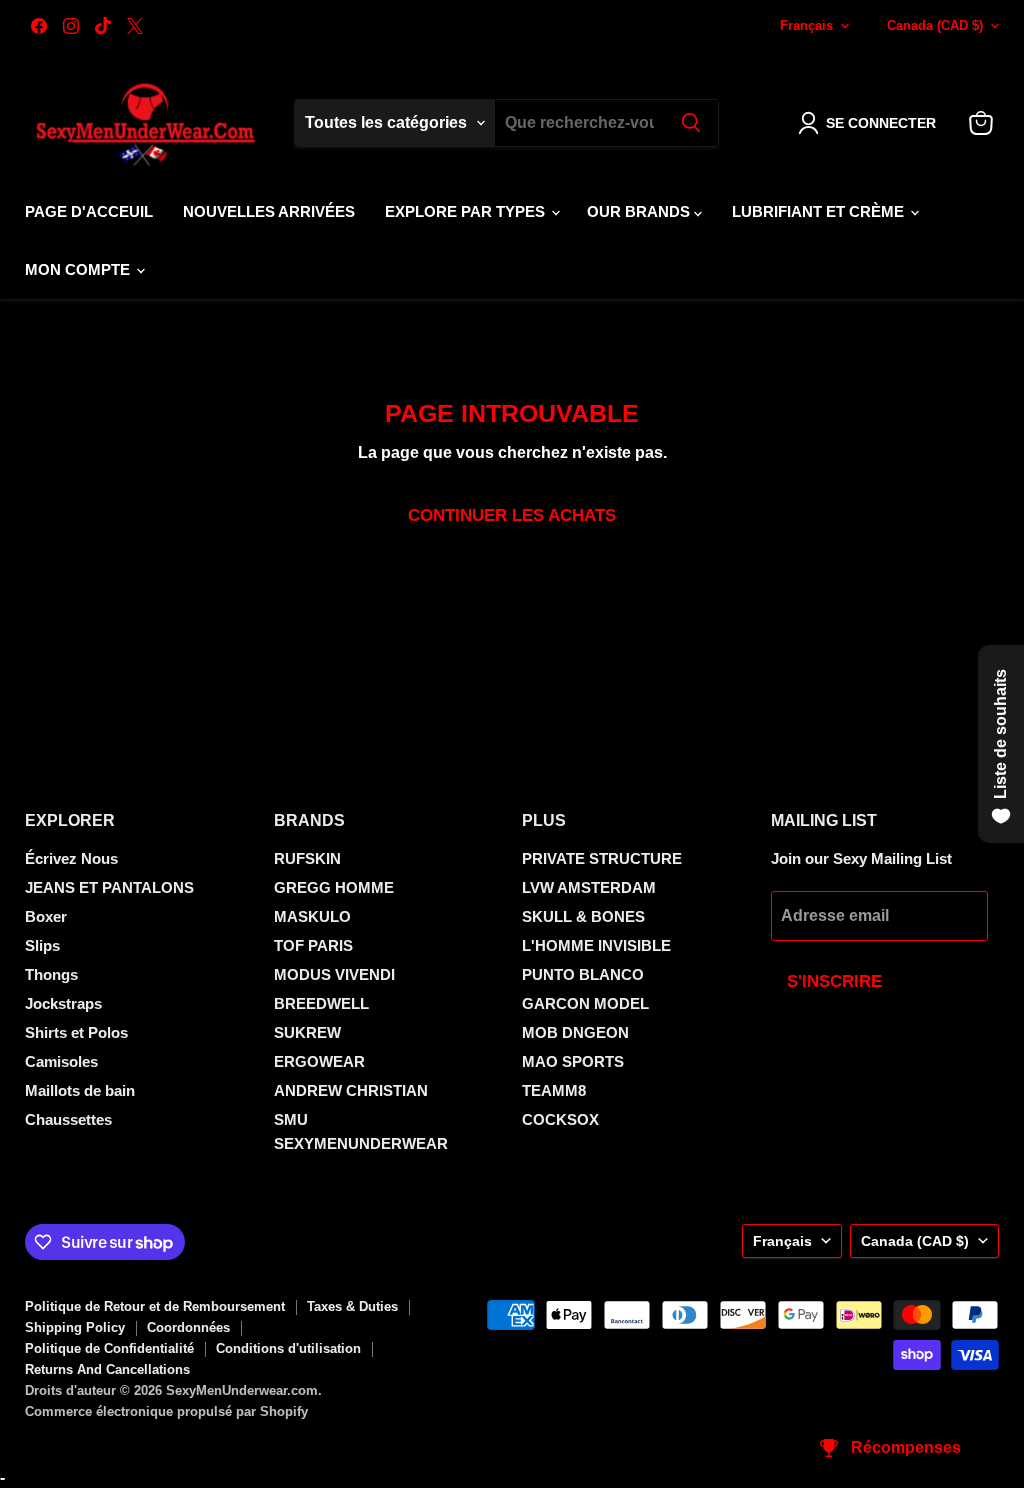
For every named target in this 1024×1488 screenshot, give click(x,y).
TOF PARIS (313, 945)
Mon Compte (79, 269)
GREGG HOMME (334, 887)
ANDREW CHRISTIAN (351, 1090)
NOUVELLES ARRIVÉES (269, 211)
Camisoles (61, 1061)
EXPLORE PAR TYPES (467, 211)
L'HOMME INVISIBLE (596, 945)
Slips (42, 945)
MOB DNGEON (575, 1032)
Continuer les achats (512, 515)
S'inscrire (834, 981)
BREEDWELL (321, 1003)
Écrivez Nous (71, 858)
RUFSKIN (307, 858)
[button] (871, 123)
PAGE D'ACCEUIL (89, 211)
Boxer (46, 916)
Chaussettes (68, 1119)
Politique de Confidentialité (109, 1348)
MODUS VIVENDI (334, 974)
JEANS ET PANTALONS (109, 887)
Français (806, 25)
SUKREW (307, 1032)
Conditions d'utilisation (288, 1348)
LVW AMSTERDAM (589, 887)
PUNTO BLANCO (583, 974)
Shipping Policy (75, 1327)
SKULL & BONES (583, 916)
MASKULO (312, 916)
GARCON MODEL (585, 1003)
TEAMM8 (554, 1090)
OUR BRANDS (640, 211)
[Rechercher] (691, 123)
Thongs (51, 974)
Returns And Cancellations (107, 1369)
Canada (935, 25)
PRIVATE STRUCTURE (602, 858)
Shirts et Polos (76, 1032)
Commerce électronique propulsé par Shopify (166, 1411)
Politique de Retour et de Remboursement (155, 1306)
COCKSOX (560, 1119)
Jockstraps (63, 1003)
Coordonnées (188, 1327)
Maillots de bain (80, 1090)
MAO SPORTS (573, 1061)
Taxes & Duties (352, 1306)
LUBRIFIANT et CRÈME (820, 211)
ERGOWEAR (319, 1061)
